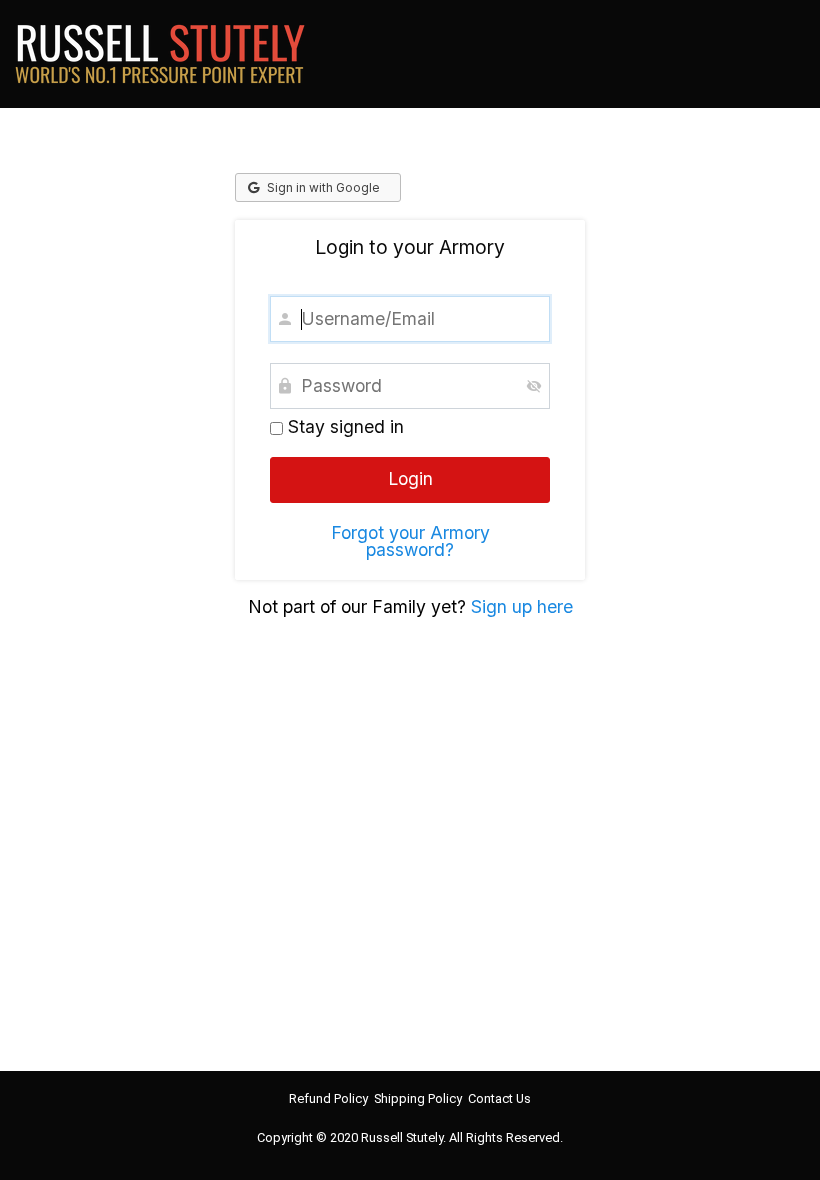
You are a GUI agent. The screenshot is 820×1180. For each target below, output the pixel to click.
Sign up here (522, 606)
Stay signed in (343, 427)
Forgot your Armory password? (410, 541)
